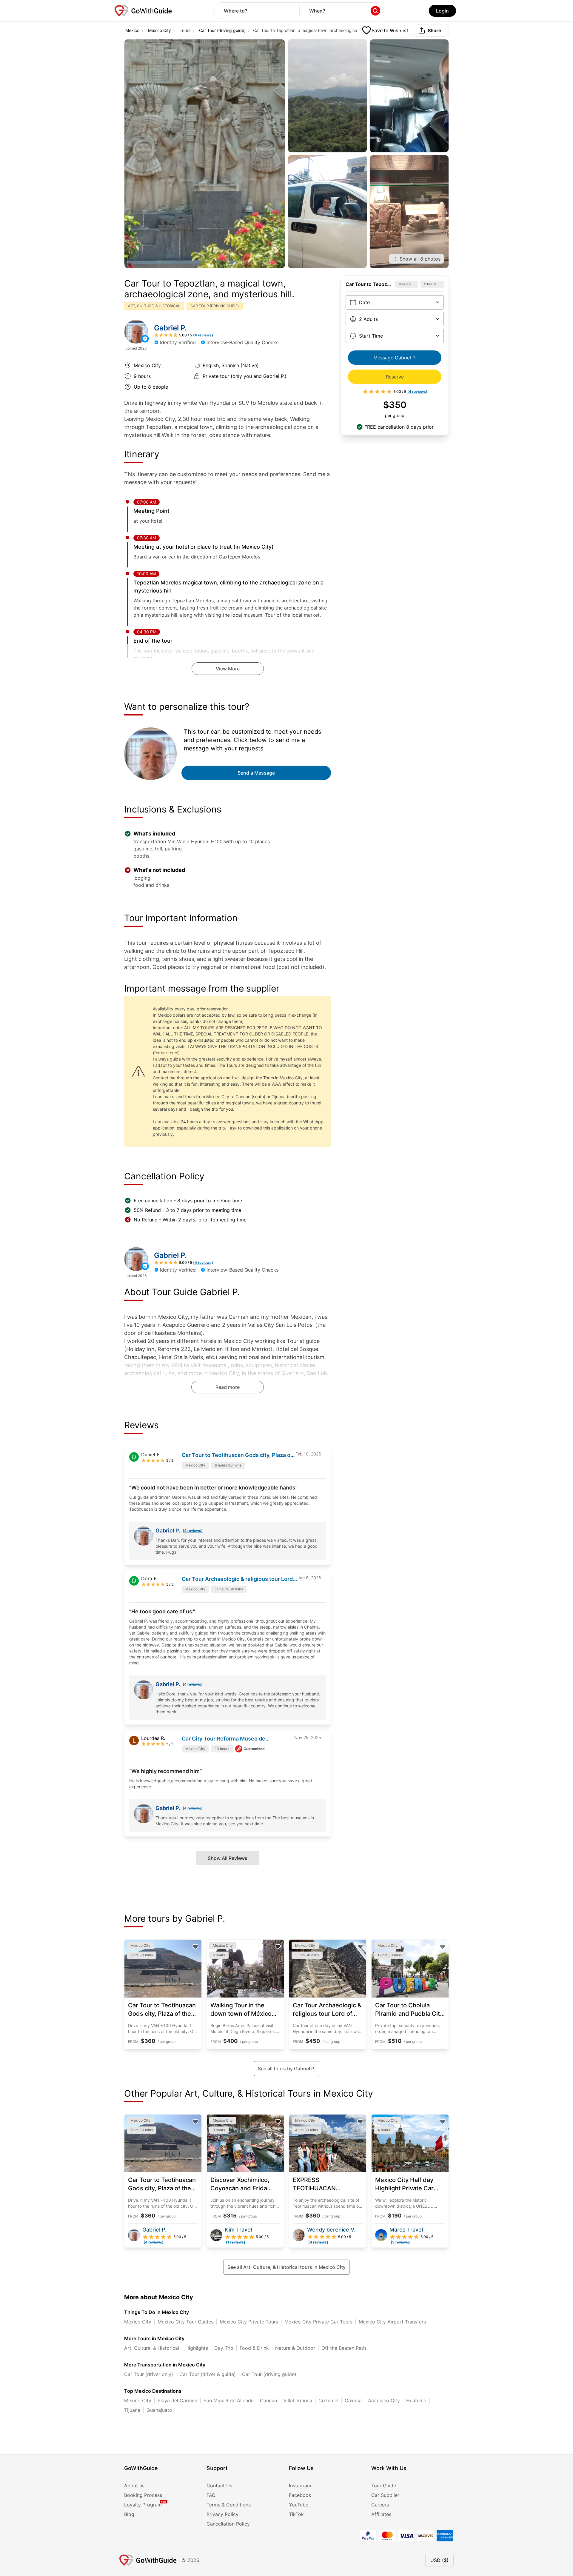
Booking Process (143, 2495)
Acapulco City (384, 2400)
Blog (129, 2514)
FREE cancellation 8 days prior (399, 427)
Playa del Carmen (177, 2400)
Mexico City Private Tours (249, 2322)
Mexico (132, 30)
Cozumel (328, 2400)
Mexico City (160, 30)
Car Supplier (385, 2495)
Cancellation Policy (228, 2524)
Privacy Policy (222, 2514)
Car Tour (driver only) (149, 2374)
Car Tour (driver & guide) (208, 2374)
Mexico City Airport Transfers (392, 2322)
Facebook (300, 2495)
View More (228, 669)
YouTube (299, 2505)
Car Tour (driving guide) (222, 30)
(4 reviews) (193, 1531)
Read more (228, 1387)
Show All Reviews (228, 1858)
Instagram (300, 2486)
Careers (380, 2505)
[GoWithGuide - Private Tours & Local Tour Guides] (136, 332)
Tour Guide (384, 2486)
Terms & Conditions (229, 2505)
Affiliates (381, 2514)
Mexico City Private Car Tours (318, 2322)
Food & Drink (254, 2348)
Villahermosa (298, 2400)
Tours (185, 30)
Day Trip (224, 2348)
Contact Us (219, 2486)
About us (134, 2486)
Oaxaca (353, 2400)
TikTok (296, 2514)
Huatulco (416, 2400)
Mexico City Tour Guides (185, 2322)
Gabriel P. (170, 328)
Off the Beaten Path (344, 2348)
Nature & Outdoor (295, 2348)
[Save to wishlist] (195, 1947)
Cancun (268, 2400)
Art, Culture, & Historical (152, 2348)
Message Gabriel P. (395, 358)
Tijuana (132, 2410)
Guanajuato (159, 2410)
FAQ (211, 2495)
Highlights (197, 2348)
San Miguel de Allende (229, 2400)
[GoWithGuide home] (143, 11)
